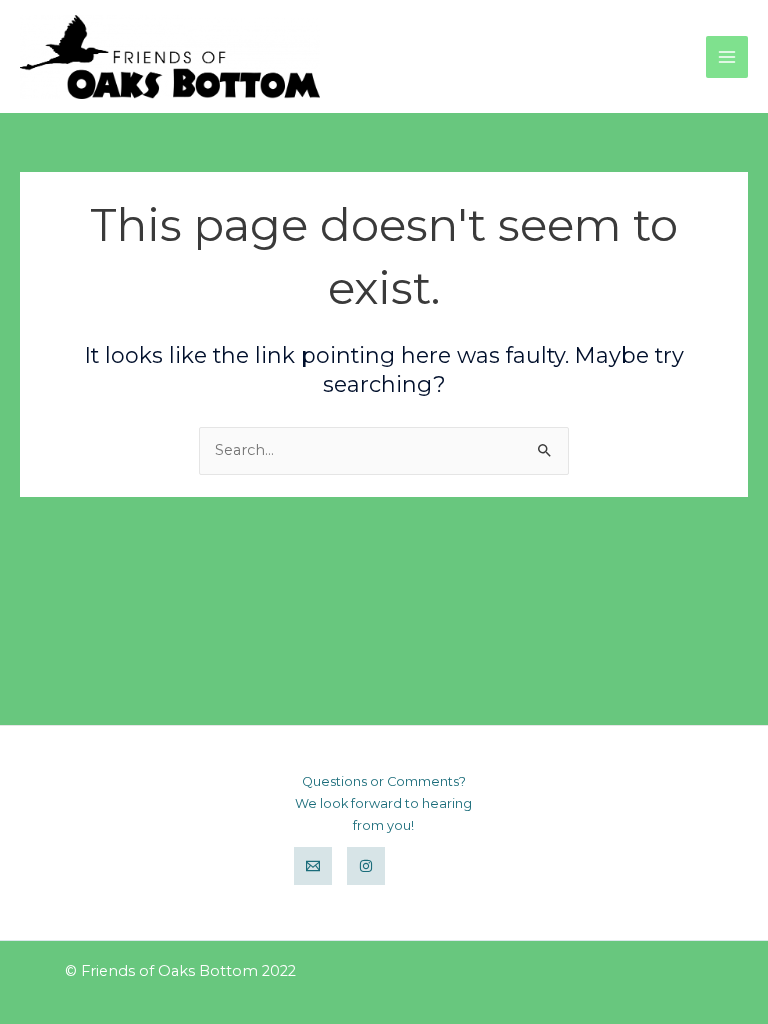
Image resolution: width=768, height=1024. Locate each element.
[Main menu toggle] (727, 57)
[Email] (313, 866)
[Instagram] (366, 866)
